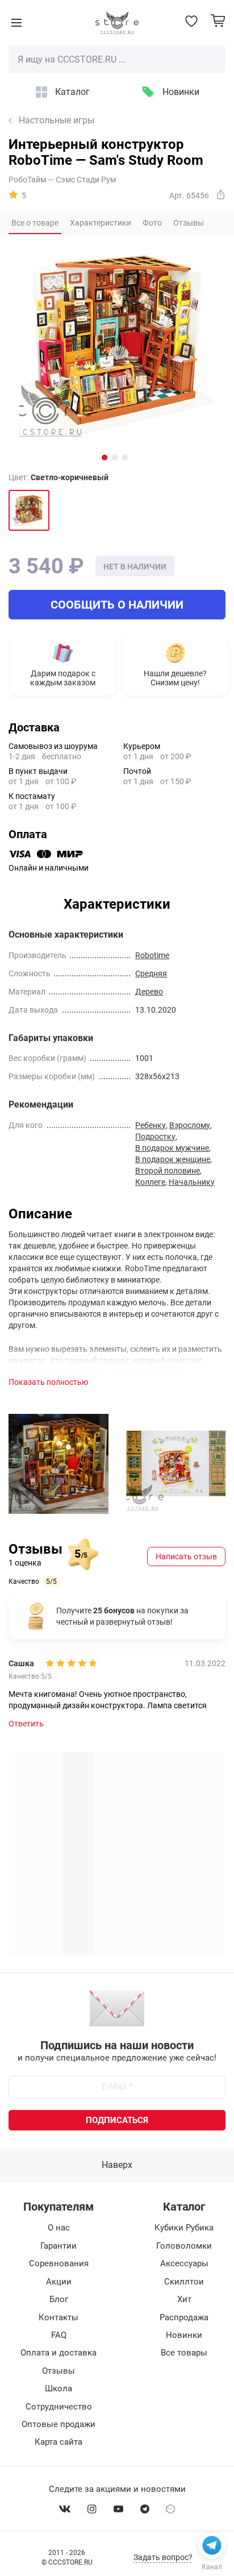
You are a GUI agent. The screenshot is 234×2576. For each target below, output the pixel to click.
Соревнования (59, 2263)
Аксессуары (184, 2263)
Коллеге (150, 1182)
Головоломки (184, 2246)
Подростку (155, 1137)
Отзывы (58, 2371)
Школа (58, 2388)
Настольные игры (57, 120)
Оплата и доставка (58, 2353)
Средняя (151, 973)
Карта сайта (58, 2442)
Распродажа (184, 2317)
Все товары (184, 2353)
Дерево (149, 992)
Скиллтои (184, 2282)
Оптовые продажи (58, 2424)
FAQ (59, 2335)
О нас (59, 2228)
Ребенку (151, 1125)
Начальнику (192, 1182)
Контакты (58, 2317)
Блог (59, 2299)
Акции (59, 2282)
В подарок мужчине (172, 1148)
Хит (184, 2299)
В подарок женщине (173, 1159)
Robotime (152, 955)
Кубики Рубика (184, 2228)
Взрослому (190, 1125)
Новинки (181, 92)
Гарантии (58, 2246)
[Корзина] (218, 21)
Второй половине (168, 1171)
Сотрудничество (59, 2407)
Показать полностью (48, 1382)
